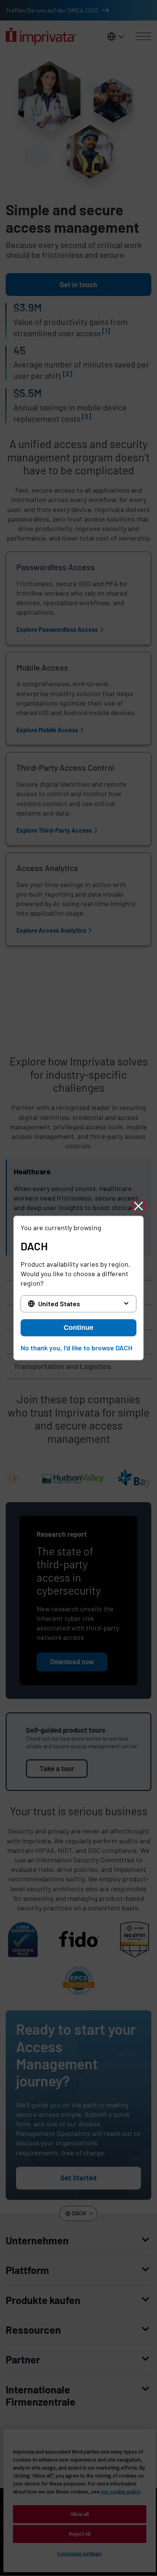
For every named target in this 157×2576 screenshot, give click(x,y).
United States (59, 1304)
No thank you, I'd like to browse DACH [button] (76, 1348)
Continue (78, 1328)
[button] (138, 1206)
